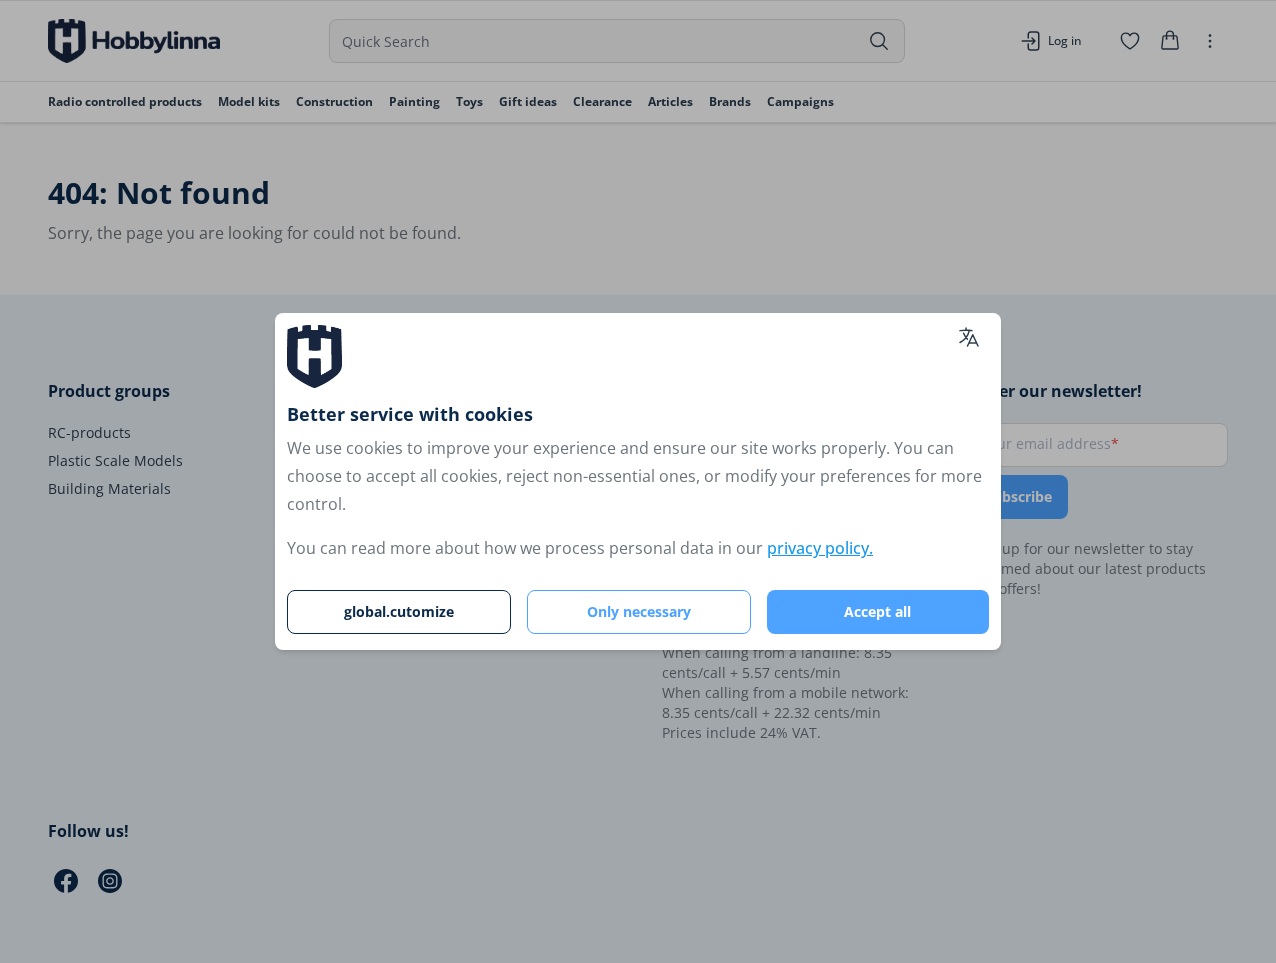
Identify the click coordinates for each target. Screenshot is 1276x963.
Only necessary (639, 611)
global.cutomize (399, 611)
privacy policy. (820, 548)
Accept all (877, 611)
